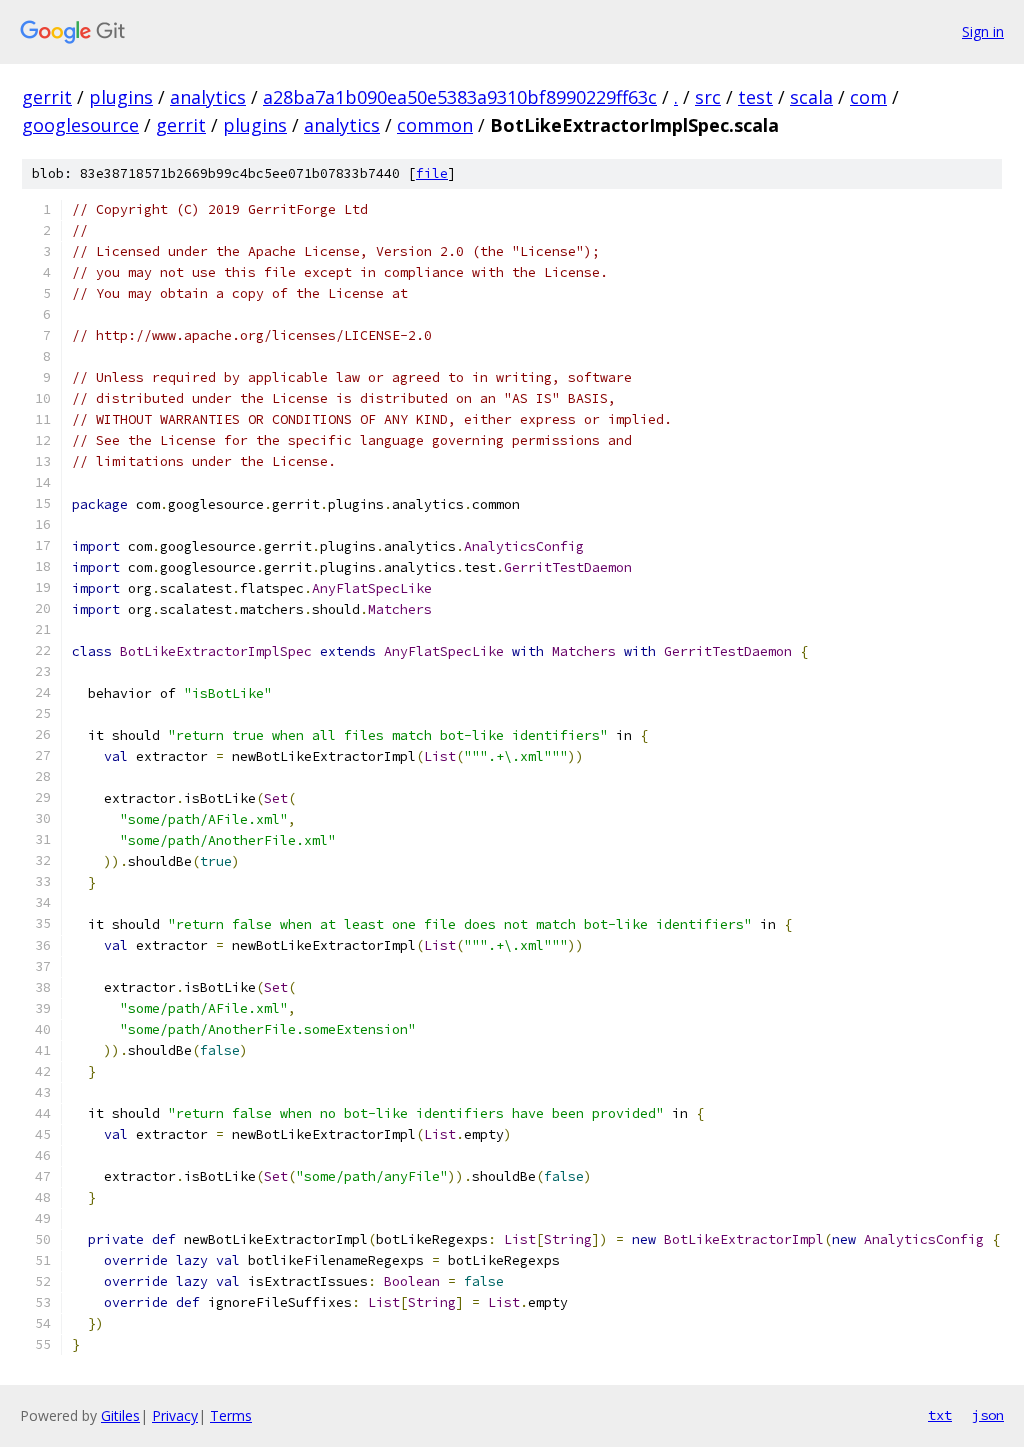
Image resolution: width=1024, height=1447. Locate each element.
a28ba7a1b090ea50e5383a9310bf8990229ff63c (460, 97)
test (755, 97)
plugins (121, 97)
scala (811, 97)
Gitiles (120, 1415)
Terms (231, 1415)
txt (940, 1415)
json (988, 1415)
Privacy (175, 1415)
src (708, 97)
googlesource (80, 125)
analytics (208, 97)
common (435, 125)
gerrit (47, 97)
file (432, 173)
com (868, 97)
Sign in (983, 31)
